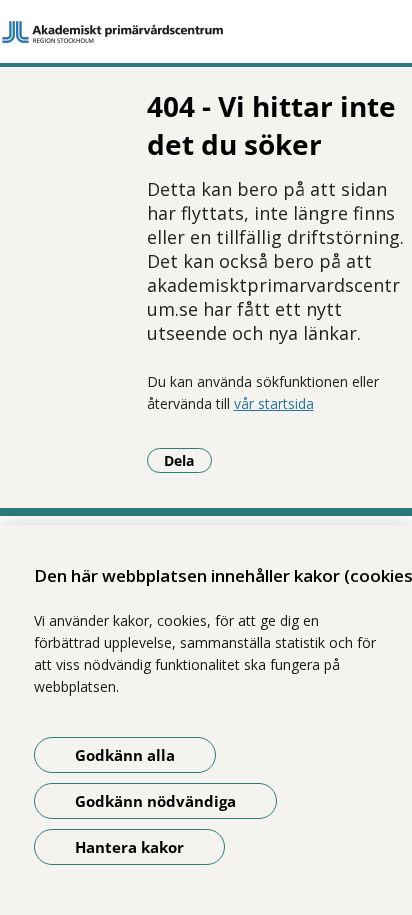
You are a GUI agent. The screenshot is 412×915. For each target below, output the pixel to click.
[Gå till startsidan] (206, 32)
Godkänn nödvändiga (155, 801)
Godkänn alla (125, 755)
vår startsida (274, 403)
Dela (188, 460)
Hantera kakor (129, 847)
